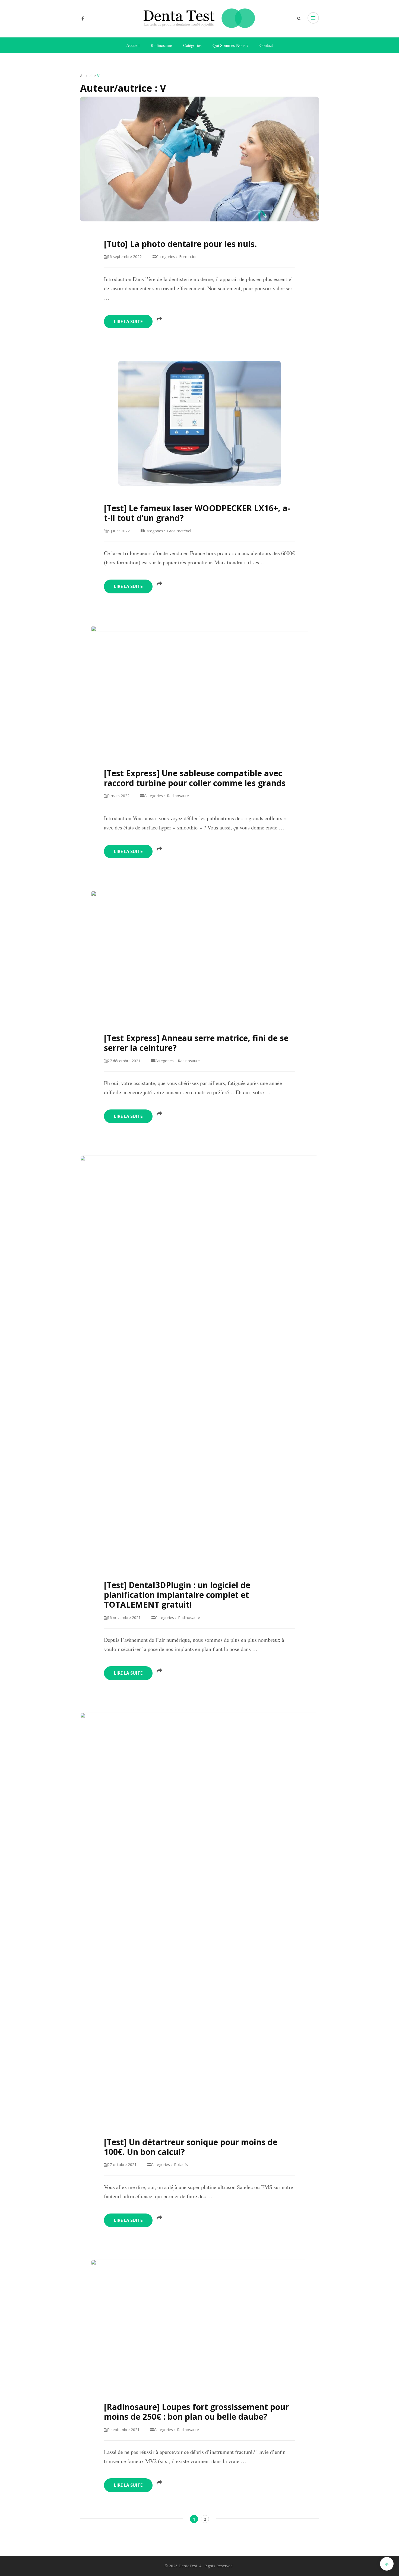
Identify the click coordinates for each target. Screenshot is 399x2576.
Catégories (192, 45)
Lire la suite (128, 322)
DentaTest (188, 2566)
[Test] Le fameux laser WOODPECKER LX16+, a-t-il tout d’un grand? (197, 513)
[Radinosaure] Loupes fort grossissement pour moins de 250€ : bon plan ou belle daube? (196, 2412)
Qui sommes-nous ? (230, 45)
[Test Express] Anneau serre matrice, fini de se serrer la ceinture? (196, 1043)
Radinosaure (161, 45)
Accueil (133, 45)
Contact (266, 45)
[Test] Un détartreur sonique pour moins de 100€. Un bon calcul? (191, 2147)
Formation (188, 257)
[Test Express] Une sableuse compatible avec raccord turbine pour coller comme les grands (195, 778)
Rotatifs (181, 2165)
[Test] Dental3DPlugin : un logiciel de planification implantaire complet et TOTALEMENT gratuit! (177, 1595)
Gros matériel (179, 531)
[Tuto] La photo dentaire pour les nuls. (180, 244)
